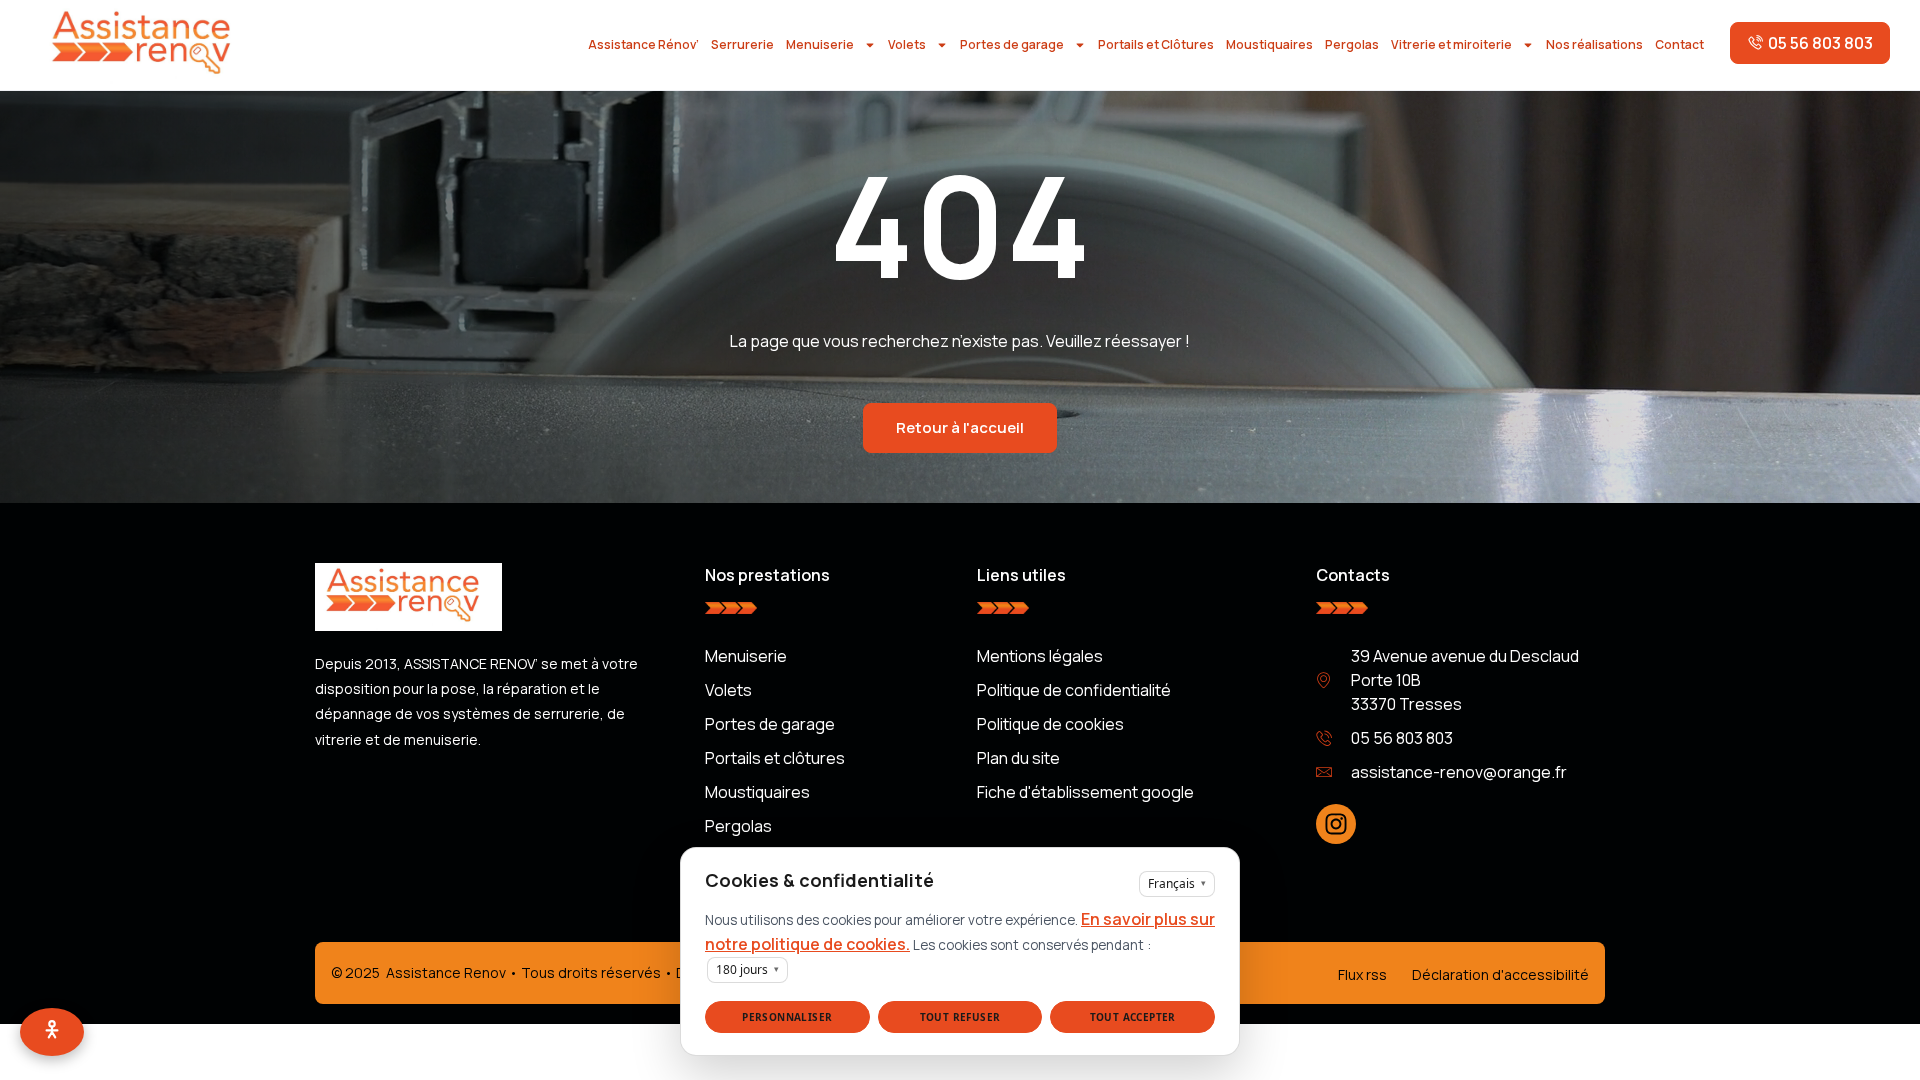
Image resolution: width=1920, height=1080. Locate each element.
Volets (907, 44)
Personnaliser (787, 1017)
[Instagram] (1336, 824)
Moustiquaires (1269, 44)
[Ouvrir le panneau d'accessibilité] (52, 1032)
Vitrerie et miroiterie (1451, 44)
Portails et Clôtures (1156, 44)
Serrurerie (742, 44)
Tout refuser (960, 1017)
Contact (1679, 44)
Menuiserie (820, 44)
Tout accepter (1133, 1017)
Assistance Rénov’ (643, 44)
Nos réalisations (1594, 44)
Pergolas (1352, 44)
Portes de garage (1012, 44)
